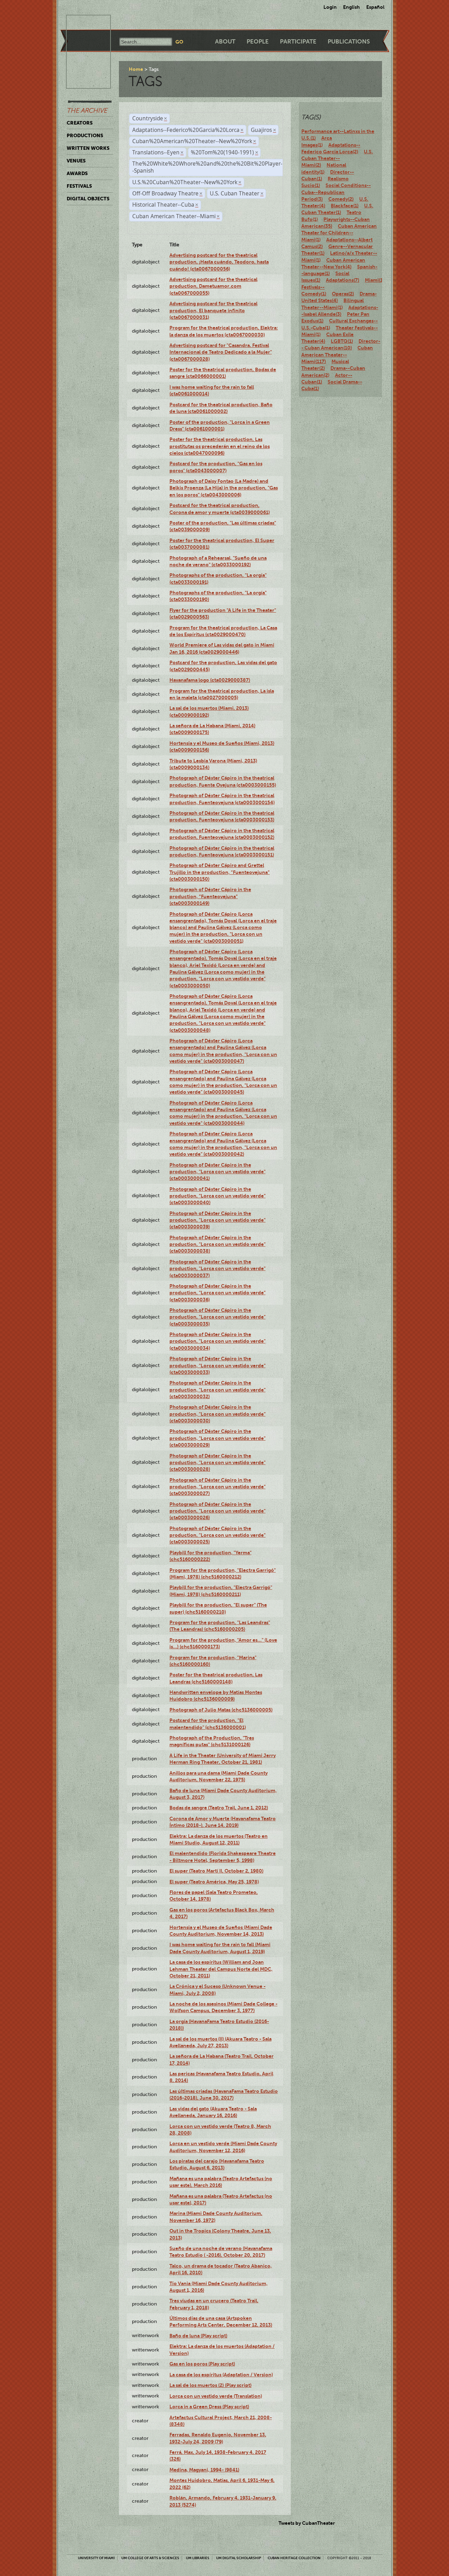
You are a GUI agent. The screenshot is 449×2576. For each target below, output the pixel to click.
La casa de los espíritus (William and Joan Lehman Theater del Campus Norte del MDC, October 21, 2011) (221, 1969)
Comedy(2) (341, 199)
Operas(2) (343, 294)
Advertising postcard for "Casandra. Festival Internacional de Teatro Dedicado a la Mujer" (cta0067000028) (221, 352)
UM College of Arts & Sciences (150, 2558)
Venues (76, 161)
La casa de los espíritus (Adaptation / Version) (221, 2375)
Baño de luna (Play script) (198, 2336)
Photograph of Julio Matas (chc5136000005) (221, 1710)
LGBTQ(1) (342, 341)
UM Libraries (198, 2558)
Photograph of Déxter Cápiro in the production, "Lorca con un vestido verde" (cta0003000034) (217, 1341)
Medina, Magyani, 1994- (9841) (204, 2470)
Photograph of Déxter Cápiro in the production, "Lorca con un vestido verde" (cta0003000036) (217, 1293)
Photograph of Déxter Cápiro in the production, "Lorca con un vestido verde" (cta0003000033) (217, 1365)
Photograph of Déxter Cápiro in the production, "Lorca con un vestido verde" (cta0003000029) (217, 1438)
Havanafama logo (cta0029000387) (210, 680)
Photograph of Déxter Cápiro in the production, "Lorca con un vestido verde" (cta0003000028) (217, 1463)
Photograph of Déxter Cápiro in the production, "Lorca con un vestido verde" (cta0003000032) (217, 1390)
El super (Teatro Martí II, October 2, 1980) (216, 1871)
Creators (80, 123)
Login (330, 7)
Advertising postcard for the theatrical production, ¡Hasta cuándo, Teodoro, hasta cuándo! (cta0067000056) (219, 262)
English (351, 7)
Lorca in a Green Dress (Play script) (209, 2407)
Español (375, 7)
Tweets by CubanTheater (307, 2523)
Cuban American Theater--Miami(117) (337, 355)
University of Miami (96, 2558)
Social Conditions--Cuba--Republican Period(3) (336, 192)
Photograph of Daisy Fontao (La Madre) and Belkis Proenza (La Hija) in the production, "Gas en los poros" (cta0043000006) (224, 488)
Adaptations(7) (343, 280)
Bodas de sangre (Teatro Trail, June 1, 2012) (219, 1808)
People (258, 42)
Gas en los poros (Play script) (202, 2364)
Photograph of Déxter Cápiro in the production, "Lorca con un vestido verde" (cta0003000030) (217, 1414)
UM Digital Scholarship (239, 2558)
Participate (298, 42)
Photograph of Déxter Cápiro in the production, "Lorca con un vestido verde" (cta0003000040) (217, 1196)
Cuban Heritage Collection (294, 2558)
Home (136, 69)
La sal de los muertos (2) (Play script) (210, 2385)
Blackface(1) (345, 206)
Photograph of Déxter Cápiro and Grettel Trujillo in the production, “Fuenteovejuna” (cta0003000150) (220, 872)
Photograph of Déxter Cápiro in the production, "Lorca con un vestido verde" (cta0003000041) (217, 1172)
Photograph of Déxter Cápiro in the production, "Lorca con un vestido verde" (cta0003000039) (217, 1220)
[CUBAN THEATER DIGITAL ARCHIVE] (82, 23)
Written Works (88, 148)
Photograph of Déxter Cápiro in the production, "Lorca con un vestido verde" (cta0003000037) (217, 1269)
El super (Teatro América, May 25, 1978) (214, 1882)
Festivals (79, 186)
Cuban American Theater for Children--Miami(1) (339, 233)
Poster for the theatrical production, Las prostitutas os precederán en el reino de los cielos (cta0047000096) (220, 446)
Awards (77, 173)
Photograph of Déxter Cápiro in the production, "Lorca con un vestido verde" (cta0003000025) (217, 1535)
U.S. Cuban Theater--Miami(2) (337, 158)
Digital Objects (88, 199)
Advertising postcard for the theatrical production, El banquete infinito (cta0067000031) (213, 310)
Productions (85, 135)
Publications (349, 42)
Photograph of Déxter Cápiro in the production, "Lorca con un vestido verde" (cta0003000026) (217, 1511)
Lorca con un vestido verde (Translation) (216, 2396)
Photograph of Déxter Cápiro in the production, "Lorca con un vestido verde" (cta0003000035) (217, 1317)
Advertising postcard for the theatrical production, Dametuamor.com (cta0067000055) (213, 286)
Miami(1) (374, 280)
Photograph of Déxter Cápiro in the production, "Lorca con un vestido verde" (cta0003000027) (217, 1487)
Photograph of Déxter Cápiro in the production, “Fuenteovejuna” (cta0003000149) (210, 896)
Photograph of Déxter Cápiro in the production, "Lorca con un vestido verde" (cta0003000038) (217, 1244)
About (225, 42)
